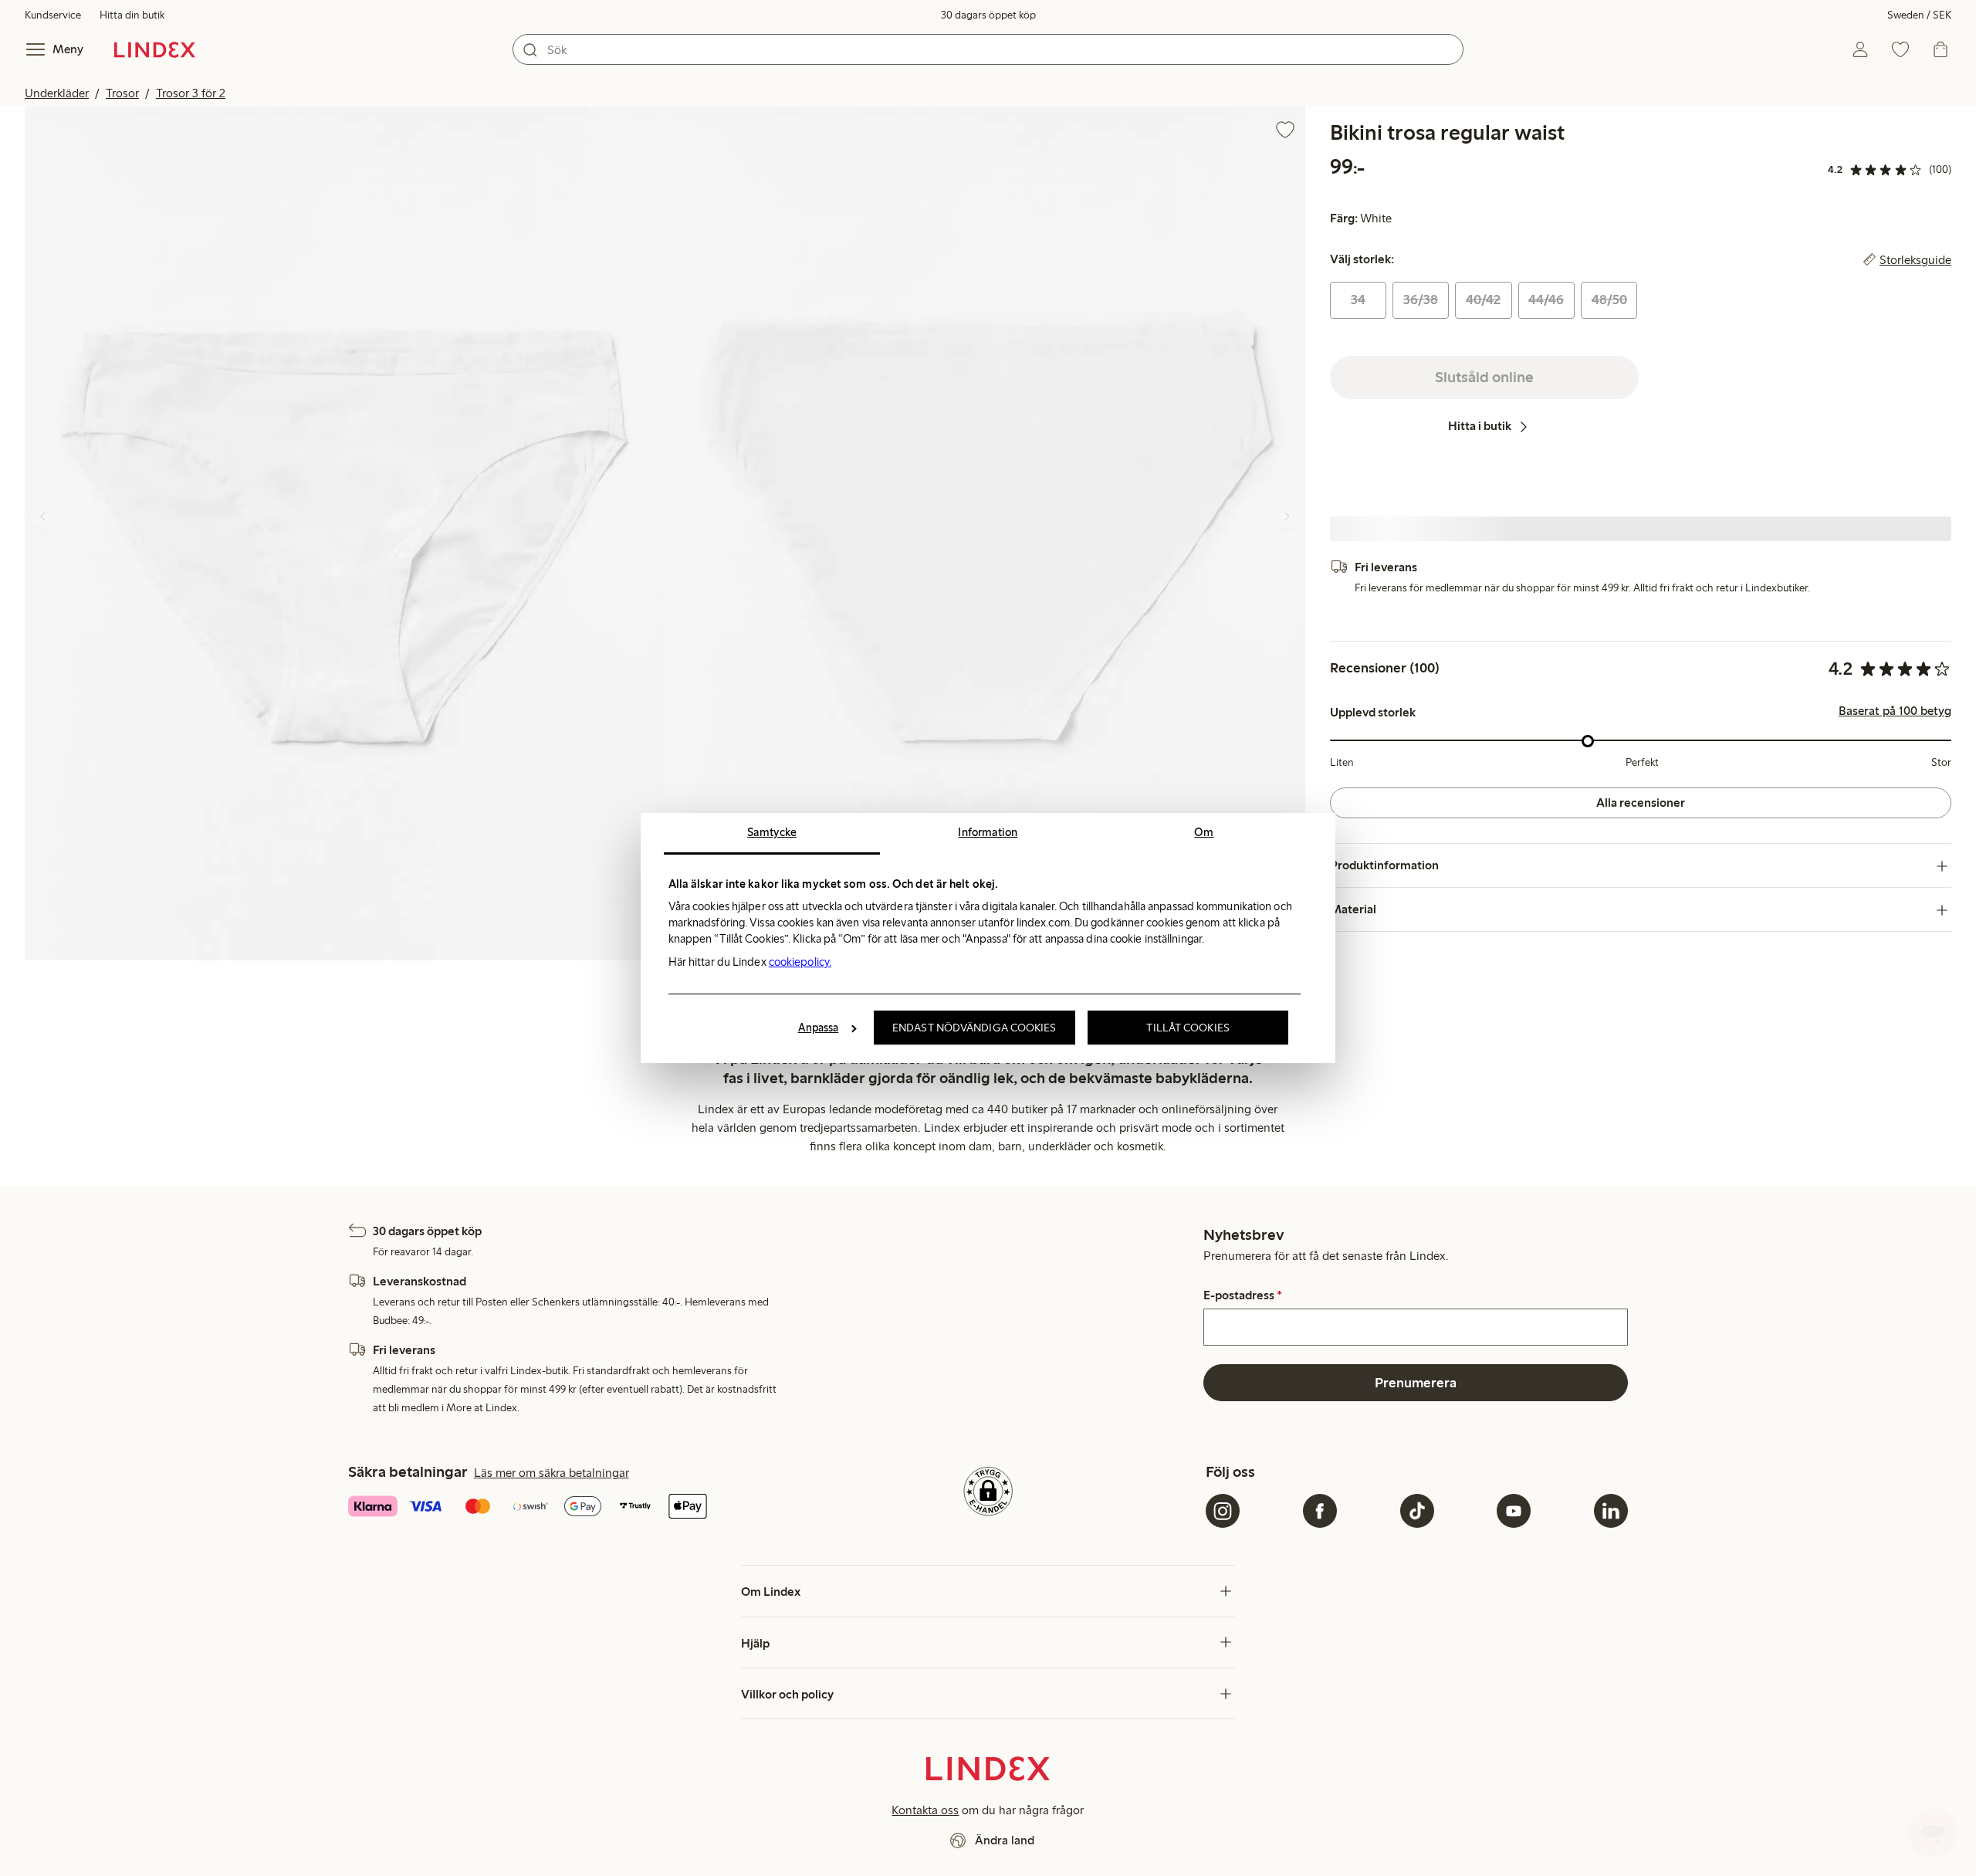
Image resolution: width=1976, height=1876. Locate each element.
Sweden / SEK (1919, 15)
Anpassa (819, 1028)
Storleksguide (1915, 260)
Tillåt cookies (1188, 1028)
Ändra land (1005, 1840)
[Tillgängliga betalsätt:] (560, 1508)
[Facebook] (1320, 1511)
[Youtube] (1514, 1511)
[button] (345, 533)
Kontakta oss (925, 1810)
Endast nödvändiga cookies (974, 1028)
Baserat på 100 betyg (1895, 712)
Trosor (122, 93)
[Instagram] (1223, 1511)
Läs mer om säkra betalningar (552, 1473)
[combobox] (988, 49)
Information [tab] (988, 832)
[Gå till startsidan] (155, 49)
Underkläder (57, 93)
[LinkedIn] (1611, 1511)
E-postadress (1243, 1295)
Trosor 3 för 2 (191, 93)
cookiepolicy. (800, 962)
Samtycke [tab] (772, 832)
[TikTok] (1417, 1511)
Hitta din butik (132, 15)
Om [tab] (1204, 832)
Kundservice (53, 15)
